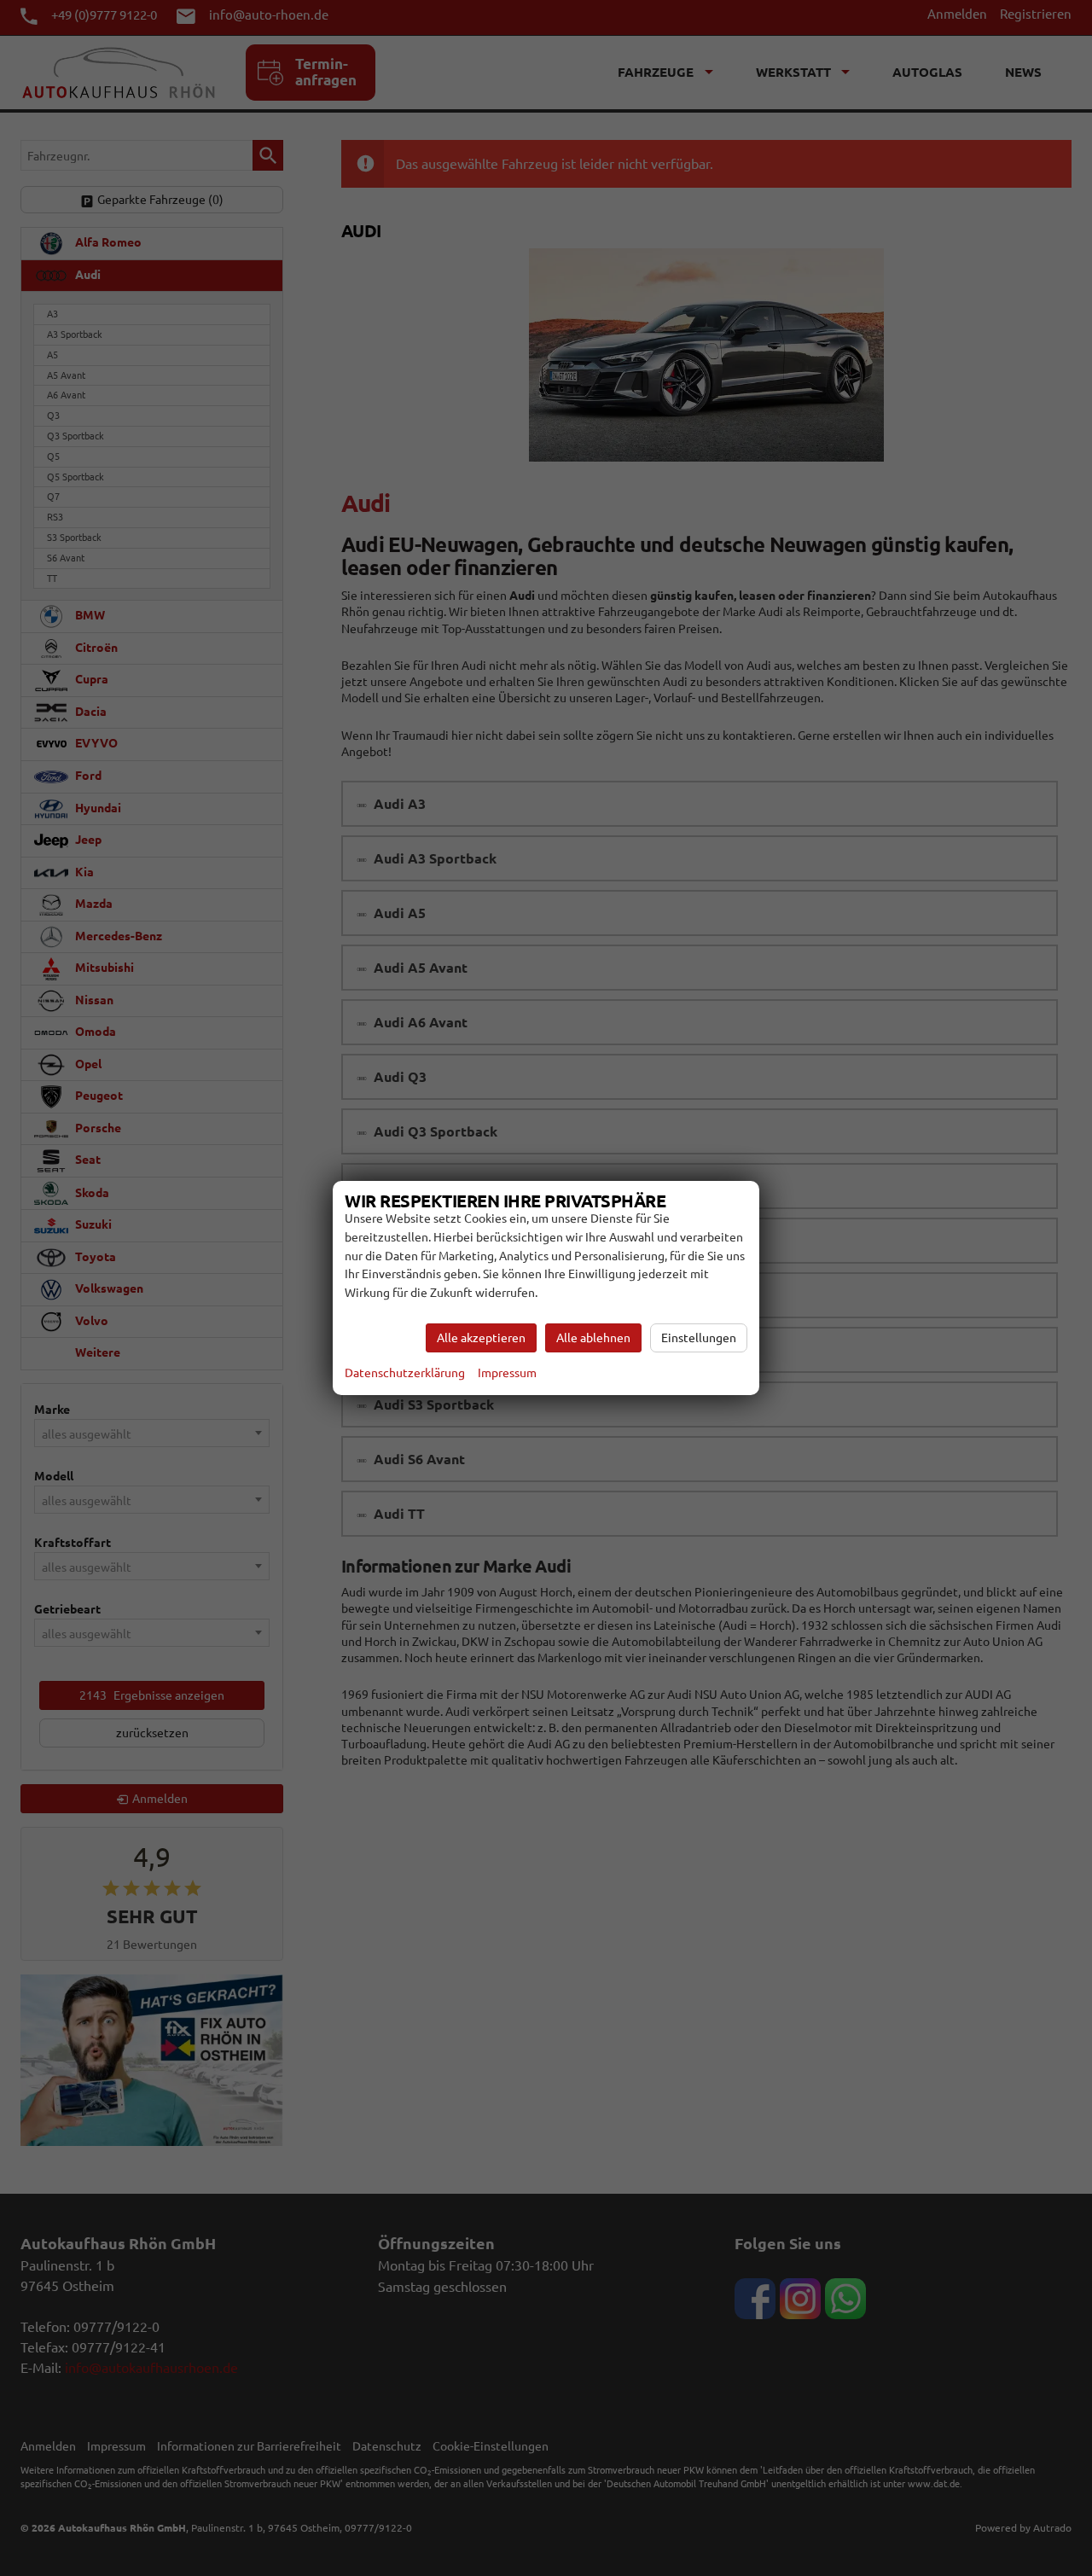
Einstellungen (699, 1338)
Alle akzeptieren (481, 1338)
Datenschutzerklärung (405, 1373)
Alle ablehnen (593, 1338)
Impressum (507, 1373)
